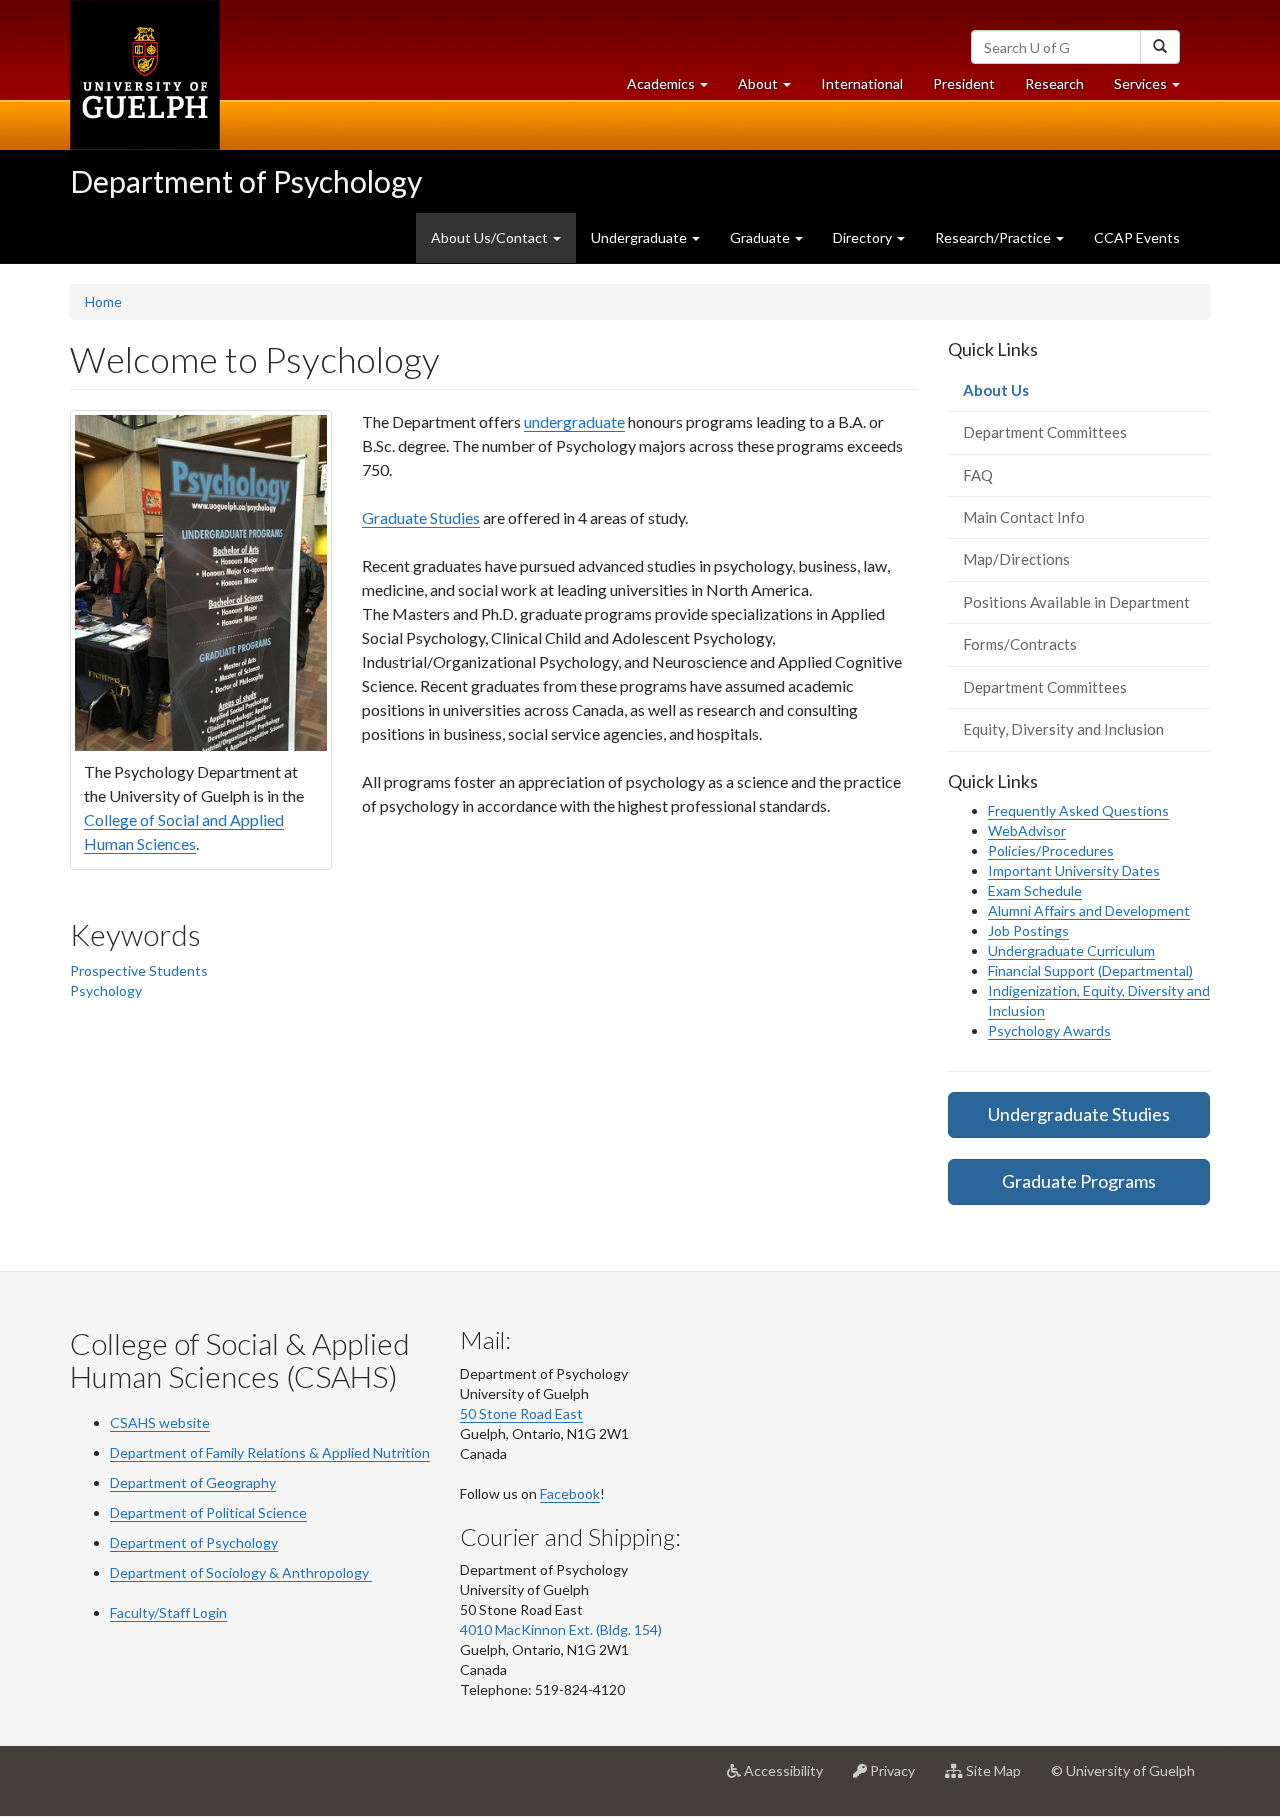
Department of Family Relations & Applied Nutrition (270, 1452)
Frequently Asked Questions (1078, 810)
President (964, 83)
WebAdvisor (1027, 830)
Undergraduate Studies (1079, 1114)
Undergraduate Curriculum (1071, 950)
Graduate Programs (1079, 1181)
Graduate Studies (421, 517)
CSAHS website (160, 1422)
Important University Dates (1074, 870)
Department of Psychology (246, 181)
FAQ (978, 475)
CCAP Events (1137, 237)
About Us (1025, 396)
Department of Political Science (208, 1512)
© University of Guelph (1123, 1770)
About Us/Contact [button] (503, 245)
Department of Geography (193, 1482)
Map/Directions (1016, 559)
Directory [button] (864, 237)
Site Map (999, 1778)
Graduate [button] (761, 237)
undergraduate (574, 421)
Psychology (106, 990)
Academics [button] (675, 89)
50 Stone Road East (521, 1413)
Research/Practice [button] (994, 237)
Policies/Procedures (1051, 850)
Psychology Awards (1049, 1030)
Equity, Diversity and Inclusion (1063, 729)
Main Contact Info (1024, 517)
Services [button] (1154, 89)
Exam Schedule (1035, 890)
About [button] (772, 89)
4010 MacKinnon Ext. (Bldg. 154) (561, 1629)
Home (103, 301)
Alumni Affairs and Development (1089, 910)
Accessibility (789, 1778)
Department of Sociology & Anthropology (239, 1572)
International (862, 83)
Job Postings (1028, 930)
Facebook (570, 1493)
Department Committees (1045, 432)
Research (1062, 89)
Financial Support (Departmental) (1090, 970)
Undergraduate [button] (640, 237)
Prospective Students (139, 970)
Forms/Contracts (1020, 644)
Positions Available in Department (1076, 602)
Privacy (898, 1778)
